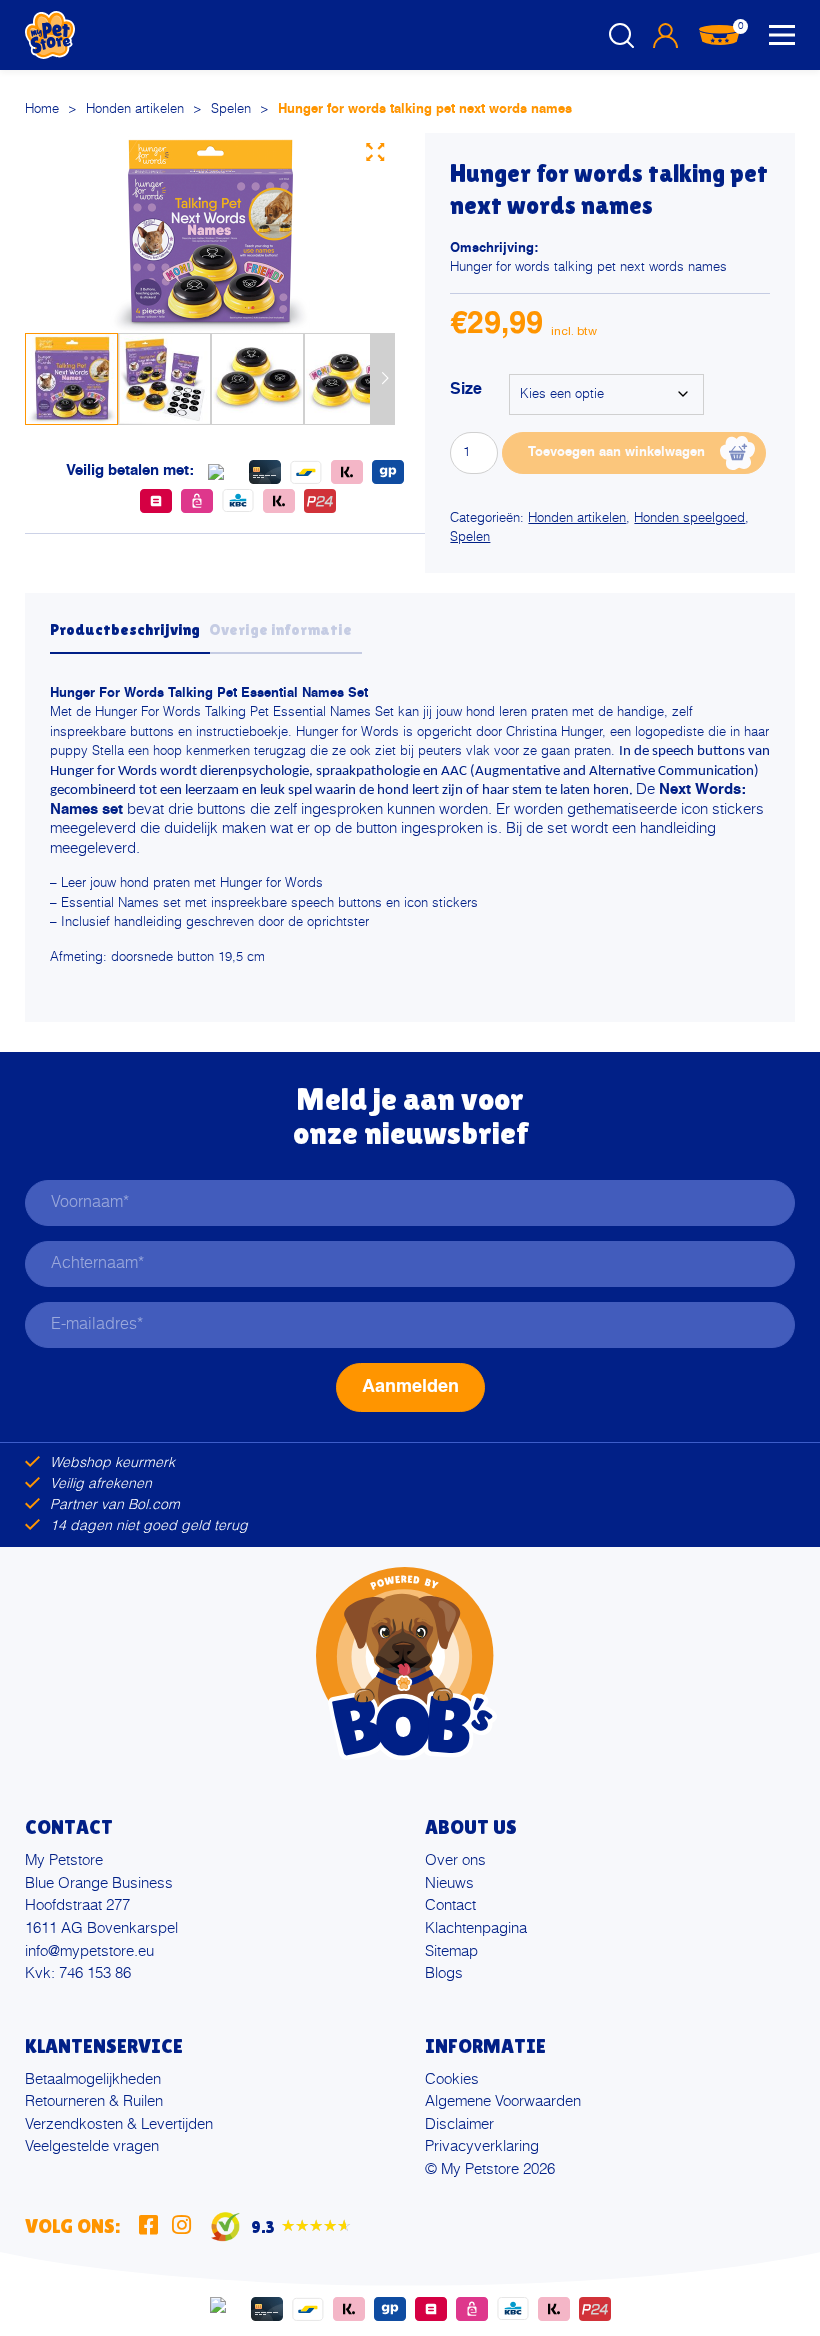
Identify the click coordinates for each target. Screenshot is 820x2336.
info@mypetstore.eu (89, 1951)
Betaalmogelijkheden (93, 2079)
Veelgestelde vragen (92, 2146)
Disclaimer (459, 2124)
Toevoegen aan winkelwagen (616, 452)
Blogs (444, 1973)
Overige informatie (280, 629)
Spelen (231, 109)
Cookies (452, 2079)
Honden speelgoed (689, 518)
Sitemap (451, 1951)
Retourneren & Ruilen (94, 2101)
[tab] (130, 636)
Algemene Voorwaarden (503, 2101)
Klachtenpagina (476, 1928)
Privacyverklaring (482, 2146)
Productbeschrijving (125, 629)
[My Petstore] (50, 35)
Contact (450, 1905)
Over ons (455, 1860)
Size (466, 390)
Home (42, 109)
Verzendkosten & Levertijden (119, 2124)
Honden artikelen (135, 109)
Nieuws (449, 1883)
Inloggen (665, 35)
